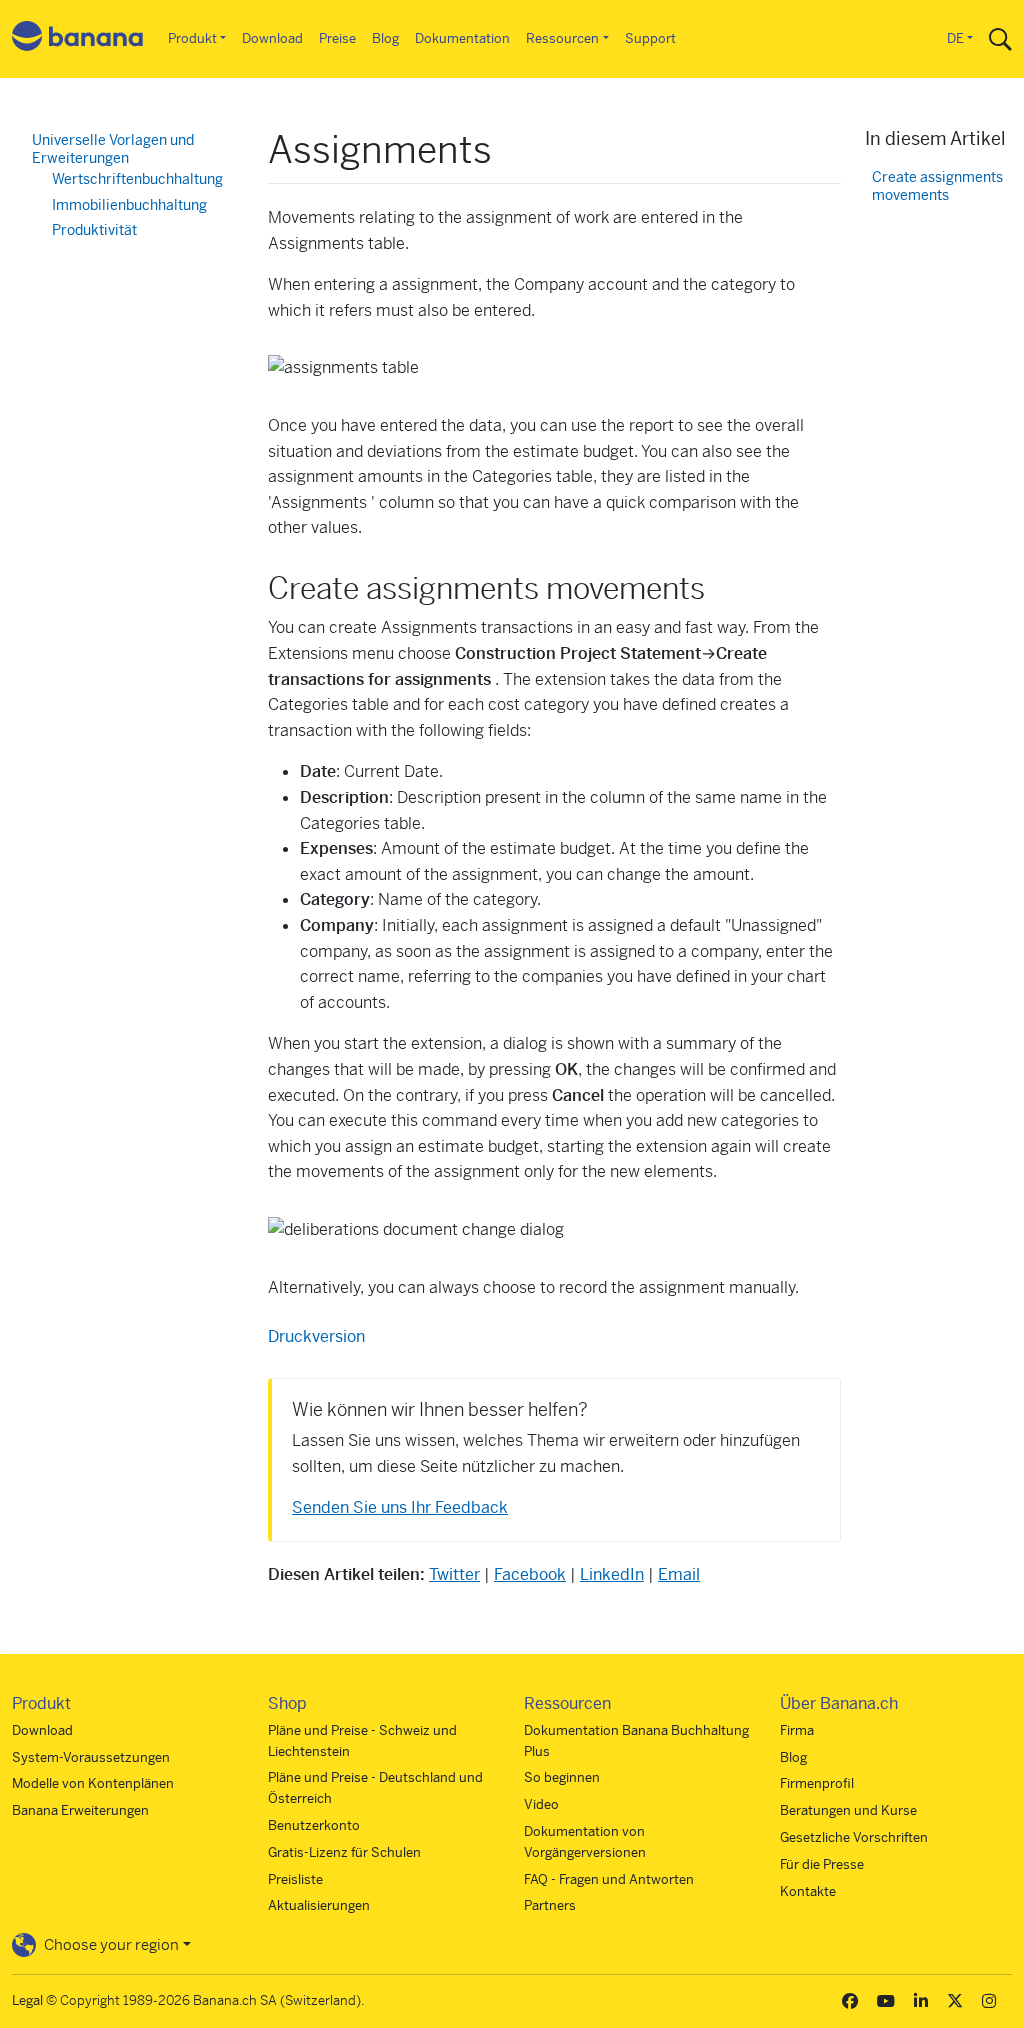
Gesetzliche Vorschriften (854, 1837)
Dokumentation (462, 38)
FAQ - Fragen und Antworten (609, 1879)
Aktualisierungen (319, 1905)
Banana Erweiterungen (80, 1810)
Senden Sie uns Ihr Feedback (400, 1507)
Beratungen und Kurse (848, 1810)
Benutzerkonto (314, 1825)
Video (541, 1804)
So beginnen (562, 1777)
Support (650, 38)
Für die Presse (822, 1864)
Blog (385, 38)
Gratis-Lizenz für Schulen (344, 1852)
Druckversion (316, 1336)
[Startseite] (78, 39)
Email (679, 1574)
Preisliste (295, 1879)
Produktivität (94, 230)
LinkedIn (612, 1574)
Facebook (530, 1574)
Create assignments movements (937, 186)
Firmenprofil (817, 1783)
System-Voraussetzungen (91, 1757)
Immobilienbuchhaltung (129, 205)
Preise (337, 38)
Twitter (454, 1574)
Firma (797, 1730)
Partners (550, 1905)
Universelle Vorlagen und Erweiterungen (113, 149)
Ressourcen (562, 38)
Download (272, 38)
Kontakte (808, 1891)
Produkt (192, 38)
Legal (27, 2000)
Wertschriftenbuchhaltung (137, 179)
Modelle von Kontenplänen (93, 1783)
